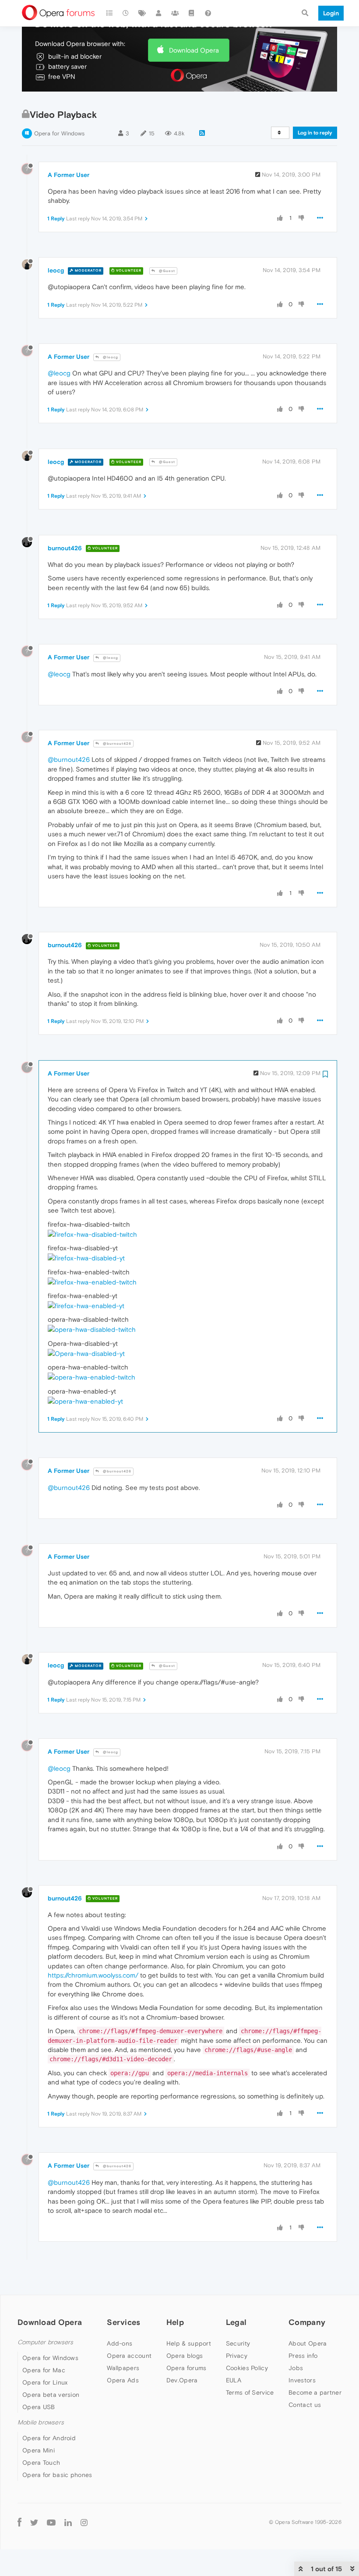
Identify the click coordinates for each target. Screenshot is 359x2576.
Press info (303, 2356)
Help (175, 2322)
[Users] (159, 13)
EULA (234, 2380)
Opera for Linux (45, 2382)
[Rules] (192, 13)
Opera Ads (123, 2380)
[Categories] (109, 13)
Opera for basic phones (57, 2475)
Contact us (305, 2405)
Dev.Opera (182, 2380)
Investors (302, 2380)
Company (307, 2322)
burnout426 (65, 548)
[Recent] (126, 13)
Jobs (296, 2368)
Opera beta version (51, 2395)
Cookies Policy (247, 2368)
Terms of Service (250, 2392)
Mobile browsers (41, 2422)
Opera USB (39, 2407)
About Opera (308, 2343)
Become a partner (315, 2392)
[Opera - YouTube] (51, 2522)
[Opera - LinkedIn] (68, 2522)
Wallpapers (123, 2368)
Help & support (189, 2343)
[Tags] (142, 13)
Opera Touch (41, 2463)
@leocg (110, 357)
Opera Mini (39, 2450)
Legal (236, 2322)
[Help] (208, 13)
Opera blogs (185, 2356)
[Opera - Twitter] (34, 2522)
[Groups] (175, 13)
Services (123, 2322)
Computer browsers (45, 2342)
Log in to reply (315, 133)
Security (238, 2343)
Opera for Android (49, 2438)
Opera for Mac (44, 2370)
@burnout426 (116, 744)
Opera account (129, 2356)
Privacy (237, 2356)
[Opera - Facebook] (19, 2522)
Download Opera (194, 50)
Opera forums (187, 2368)
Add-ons (120, 2343)
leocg (56, 270)
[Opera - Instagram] (84, 2522)
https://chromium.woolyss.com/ (93, 1975)
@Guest (166, 271)
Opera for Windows (59, 133)
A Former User (69, 175)
